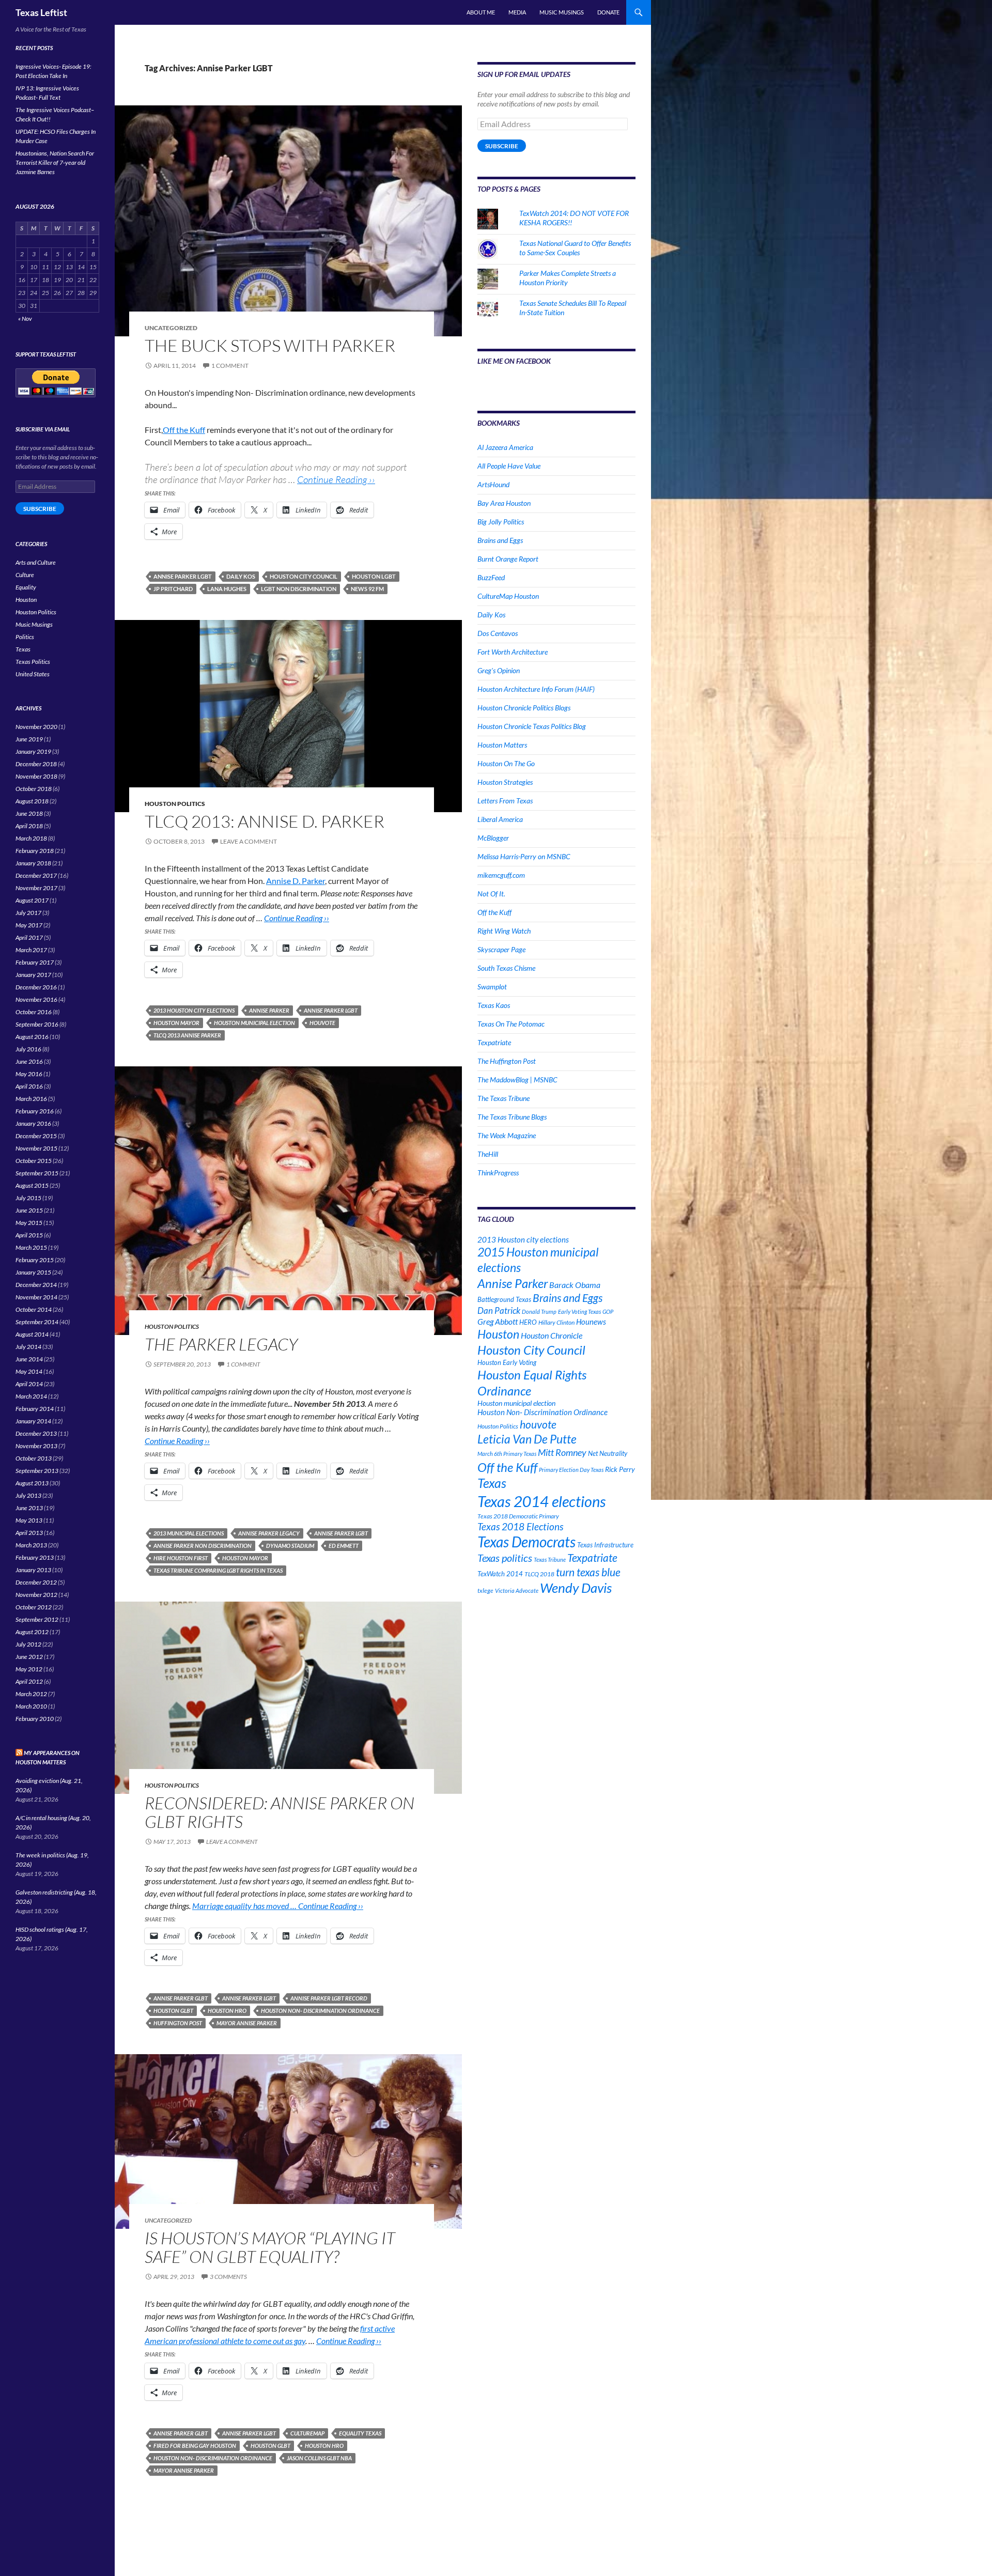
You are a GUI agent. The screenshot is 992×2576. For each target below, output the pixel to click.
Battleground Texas (504, 1299)
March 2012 (31, 1694)
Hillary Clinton (556, 1322)
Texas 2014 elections (541, 1501)
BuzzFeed (491, 577)
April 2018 (29, 826)
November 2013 (36, 1446)
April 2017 (29, 937)
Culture (25, 575)
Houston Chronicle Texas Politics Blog (532, 726)
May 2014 (29, 1371)
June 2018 (29, 813)
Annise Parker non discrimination (203, 1546)
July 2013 (28, 1495)
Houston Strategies (505, 782)
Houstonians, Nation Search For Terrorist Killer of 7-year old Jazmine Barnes (55, 162)
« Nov (25, 319)
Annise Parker (269, 1010)
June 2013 (29, 1508)
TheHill (488, 1154)
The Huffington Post (507, 1061)
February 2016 (35, 1111)
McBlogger (493, 838)
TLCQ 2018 (539, 1574)
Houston (498, 1334)
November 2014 (36, 1297)
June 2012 (29, 1657)
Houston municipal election (254, 1023)
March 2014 (31, 1396)
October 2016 (34, 1012)
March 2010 (31, 1706)
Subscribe (502, 146)
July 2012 (28, 1644)
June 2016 (29, 1061)
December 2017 (36, 875)
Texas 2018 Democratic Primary (518, 1516)
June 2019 (29, 739)
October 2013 (34, 1458)
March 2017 (31, 950)
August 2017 (32, 900)
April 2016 (29, 1086)
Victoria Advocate (517, 1590)
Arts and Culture (36, 562)
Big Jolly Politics (501, 522)
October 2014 (34, 1309)
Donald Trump (539, 1312)
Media (517, 12)
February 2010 (35, 1719)
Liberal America (500, 819)
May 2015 (29, 1223)
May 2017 (29, 925)
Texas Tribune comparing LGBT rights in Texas (218, 1570)
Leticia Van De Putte (527, 1439)
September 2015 (37, 1173)
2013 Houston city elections (194, 1010)
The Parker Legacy (221, 1344)
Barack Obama (575, 1285)
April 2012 (29, 1681)
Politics (25, 637)
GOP (608, 1312)
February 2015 (35, 1260)
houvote (322, 1023)
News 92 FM (367, 589)
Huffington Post (178, 2023)
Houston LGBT (374, 576)
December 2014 (36, 1285)
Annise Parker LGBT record (329, 1998)
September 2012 (37, 1619)
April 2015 (29, 1235)
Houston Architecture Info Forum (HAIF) (536, 689)
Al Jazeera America (505, 447)
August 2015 (32, 1185)
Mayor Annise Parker (247, 2023)
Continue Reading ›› (336, 479)
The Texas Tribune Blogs (512, 1117)
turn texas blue (588, 1572)
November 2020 (36, 727)
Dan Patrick (499, 1310)
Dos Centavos (498, 633)
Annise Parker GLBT (181, 1998)
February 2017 (35, 962)
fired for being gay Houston (195, 2446)
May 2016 (29, 1074)
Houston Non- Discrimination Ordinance (320, 2011)
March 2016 (31, 1099)
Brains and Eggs (500, 540)
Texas (492, 1483)
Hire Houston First (181, 1558)
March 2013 (31, 1545)
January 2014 (33, 1421)
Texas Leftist (41, 12)
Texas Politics (33, 662)
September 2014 (37, 1322)
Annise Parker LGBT (183, 576)
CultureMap (307, 2433)
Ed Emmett (344, 1546)
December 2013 (36, 1433)
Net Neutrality (608, 1453)
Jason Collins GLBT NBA (319, 2458)
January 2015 (33, 1272)
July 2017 (28, 913)
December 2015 (36, 1136)
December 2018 (36, 764)
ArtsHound (493, 484)
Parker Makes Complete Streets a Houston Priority (568, 278)
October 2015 (34, 1161)
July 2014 (28, 1347)
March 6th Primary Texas (507, 1454)
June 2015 (29, 1210)
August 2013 (32, 1483)
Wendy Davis (576, 1588)
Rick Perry (620, 1469)
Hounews (591, 1322)
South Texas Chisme (506, 968)
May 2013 (29, 1520)
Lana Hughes (227, 589)
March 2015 (31, 1247)
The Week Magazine (507, 1135)
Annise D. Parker (296, 881)
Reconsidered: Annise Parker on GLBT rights (280, 1812)
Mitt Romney (562, 1452)
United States (33, 674)
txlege (485, 1590)
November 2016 (36, 999)
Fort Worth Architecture (513, 652)
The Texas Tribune (503, 1098)
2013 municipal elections (189, 1533)
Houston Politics (175, 804)
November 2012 (36, 1595)
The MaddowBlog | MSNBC (517, 1080)
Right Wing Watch (504, 931)
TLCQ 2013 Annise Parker (187, 1035)
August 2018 (32, 801)
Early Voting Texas (579, 1312)
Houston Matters (502, 745)
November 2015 (36, 1148)
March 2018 (31, 838)
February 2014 (35, 1409)
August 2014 (32, 1334)
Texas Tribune (550, 1559)
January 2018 (33, 863)
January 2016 (33, 1123)
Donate (608, 12)
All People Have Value (509, 466)
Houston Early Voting (507, 1362)
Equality (26, 587)
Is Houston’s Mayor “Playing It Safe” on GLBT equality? (270, 2247)
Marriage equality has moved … (245, 1906)
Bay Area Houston (504, 503)
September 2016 (37, 1024)
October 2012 (34, 1607)
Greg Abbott (498, 1322)
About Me (481, 12)
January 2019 (33, 751)
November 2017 (36, 888)
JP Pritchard (173, 589)
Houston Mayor (176, 1023)
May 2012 (29, 1669)
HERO (528, 1322)
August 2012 (32, 1632)
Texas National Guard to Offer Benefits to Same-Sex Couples (575, 248)
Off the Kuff (184, 430)
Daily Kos (241, 576)
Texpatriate (494, 1042)
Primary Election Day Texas (571, 1470)
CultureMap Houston (508, 596)
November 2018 (36, 776)
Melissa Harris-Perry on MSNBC (524, 856)
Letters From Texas (505, 801)
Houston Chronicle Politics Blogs (524, 708)
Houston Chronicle (552, 1335)
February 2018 (35, 851)
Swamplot (492, 987)
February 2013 (35, 1557)
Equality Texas (360, 2433)
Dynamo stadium (290, 1546)
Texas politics (505, 1558)
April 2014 (29, 1384)
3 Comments (228, 2277)
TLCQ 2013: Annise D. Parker (265, 821)
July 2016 (28, 1049)
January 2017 (33, 975)
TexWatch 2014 (500, 1574)
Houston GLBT (173, 2011)
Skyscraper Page (501, 949)
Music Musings (562, 12)
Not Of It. (491, 894)
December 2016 (36, 987)
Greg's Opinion (499, 670)
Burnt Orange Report (508, 559)
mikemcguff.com (501, 875)
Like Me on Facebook (514, 361)
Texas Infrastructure (605, 1545)
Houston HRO (227, 2011)
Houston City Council (304, 576)
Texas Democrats (526, 1542)
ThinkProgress (498, 1173)
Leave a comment (249, 841)
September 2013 (37, 1471)
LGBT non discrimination (299, 589)
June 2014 (29, 1359)
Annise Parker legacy (269, 1533)
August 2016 (32, 1037)
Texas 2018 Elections (520, 1526)
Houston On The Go (506, 763)
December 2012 (36, 1582)
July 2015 (28, 1198)
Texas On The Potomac (511, 1024)
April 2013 (29, 1533)
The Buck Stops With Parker (270, 345)
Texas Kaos (494, 1005)
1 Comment (230, 366)
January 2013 (33, 1570)
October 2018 (34, 789)
